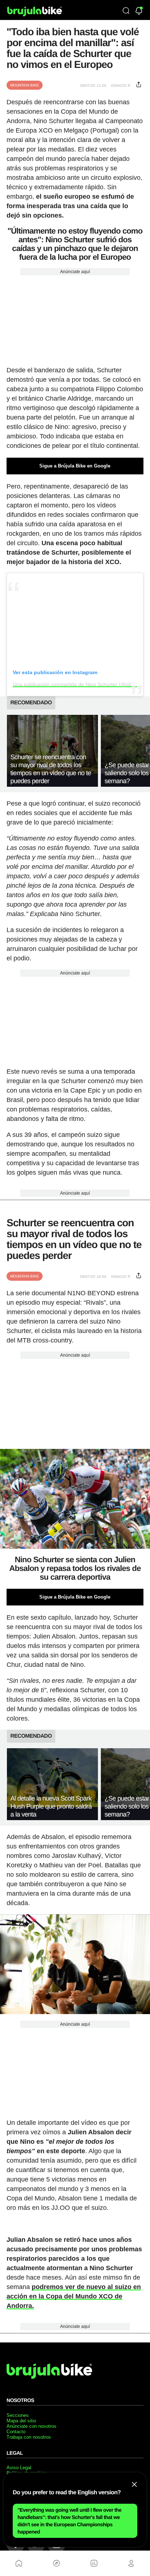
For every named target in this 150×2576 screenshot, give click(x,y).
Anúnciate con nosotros (31, 2426)
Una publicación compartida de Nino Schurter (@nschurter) (81, 684)
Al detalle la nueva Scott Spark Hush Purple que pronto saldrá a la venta (51, 1806)
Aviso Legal (19, 2468)
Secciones (18, 2415)
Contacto (16, 2432)
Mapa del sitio (21, 2421)
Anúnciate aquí (75, 272)
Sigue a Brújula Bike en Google (75, 466)
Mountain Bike (25, 85)
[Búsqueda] (126, 11)
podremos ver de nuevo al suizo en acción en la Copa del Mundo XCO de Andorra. (74, 2296)
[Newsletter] (139, 11)
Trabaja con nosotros (29, 2437)
